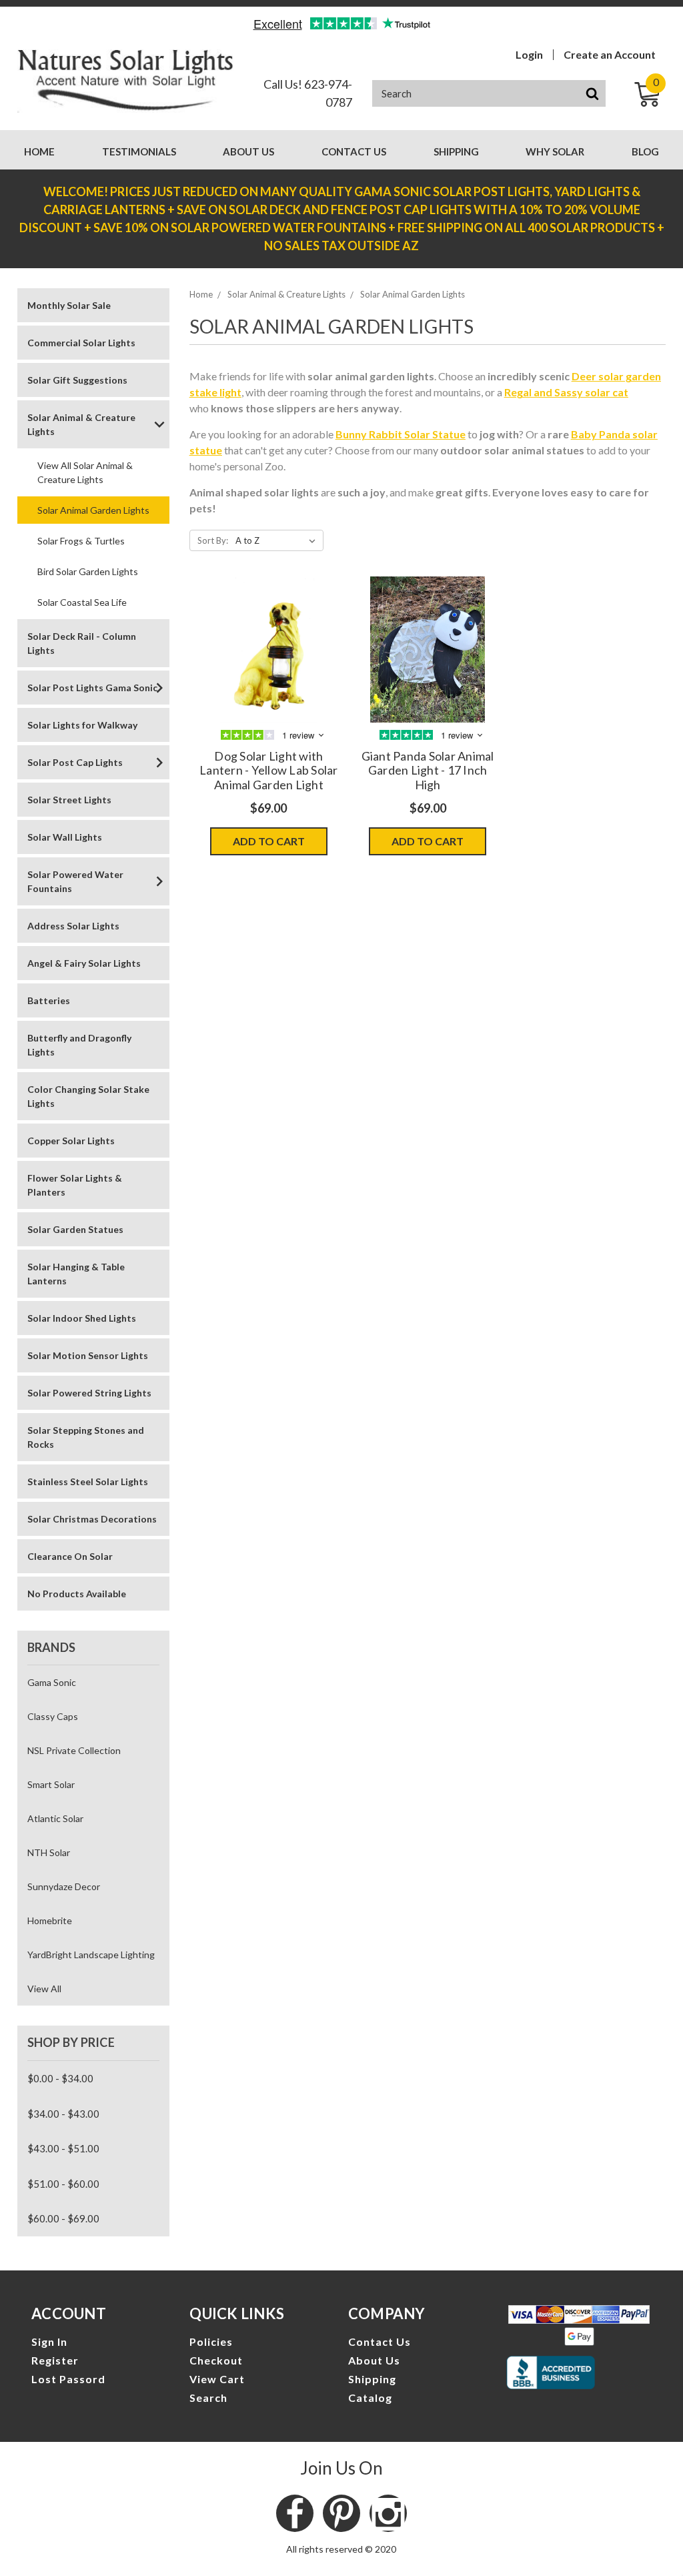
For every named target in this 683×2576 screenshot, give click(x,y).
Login (529, 55)
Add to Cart (269, 841)
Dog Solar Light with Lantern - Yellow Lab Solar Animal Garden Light (269, 770)
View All (44, 1989)
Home (39, 151)
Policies (211, 2341)
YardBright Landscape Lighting (91, 1955)
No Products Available (77, 1594)
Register (55, 2360)
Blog (645, 151)
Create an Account (610, 55)
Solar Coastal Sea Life (82, 602)
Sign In (49, 2341)
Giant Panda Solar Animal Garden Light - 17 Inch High (428, 770)
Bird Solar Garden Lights (88, 571)
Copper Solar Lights (71, 1141)
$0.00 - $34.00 (60, 2078)
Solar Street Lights (69, 800)
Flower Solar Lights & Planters (75, 1185)
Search (208, 2398)
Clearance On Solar (70, 1556)
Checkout (216, 2360)
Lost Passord (68, 2379)
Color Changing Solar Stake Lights (88, 1096)
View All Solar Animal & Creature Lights (85, 472)
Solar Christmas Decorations (92, 1519)
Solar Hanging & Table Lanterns (76, 1274)
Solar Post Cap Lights (75, 762)
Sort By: (213, 540)
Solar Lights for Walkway (82, 725)
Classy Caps (53, 1716)
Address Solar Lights (73, 926)
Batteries (49, 1000)
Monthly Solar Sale (69, 305)
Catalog (370, 2398)
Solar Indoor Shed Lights (82, 1318)
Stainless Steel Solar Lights (88, 1481)
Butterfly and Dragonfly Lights (79, 1045)
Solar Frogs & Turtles (81, 541)
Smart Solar (51, 1784)
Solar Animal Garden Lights (93, 510)
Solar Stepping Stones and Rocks (86, 1437)
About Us (248, 151)
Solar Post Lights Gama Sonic (92, 688)
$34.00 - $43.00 (63, 2114)
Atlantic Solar (55, 1818)
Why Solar (555, 151)
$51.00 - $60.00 (63, 2184)
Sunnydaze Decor (64, 1886)
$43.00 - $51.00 (63, 2148)
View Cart (217, 2379)
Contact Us (354, 151)
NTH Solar (49, 1852)
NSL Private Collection (74, 1750)
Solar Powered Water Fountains (75, 881)
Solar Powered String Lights (89, 1393)
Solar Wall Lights (65, 837)
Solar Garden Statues (75, 1229)
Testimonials (139, 151)
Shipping (456, 151)
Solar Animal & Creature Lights (81, 424)
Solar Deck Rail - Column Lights (82, 643)
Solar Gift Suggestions (77, 380)
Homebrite (50, 1920)
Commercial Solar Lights (81, 343)
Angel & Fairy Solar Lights (84, 963)
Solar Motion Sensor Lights (88, 1355)
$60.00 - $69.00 (63, 2218)
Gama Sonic (52, 1682)
